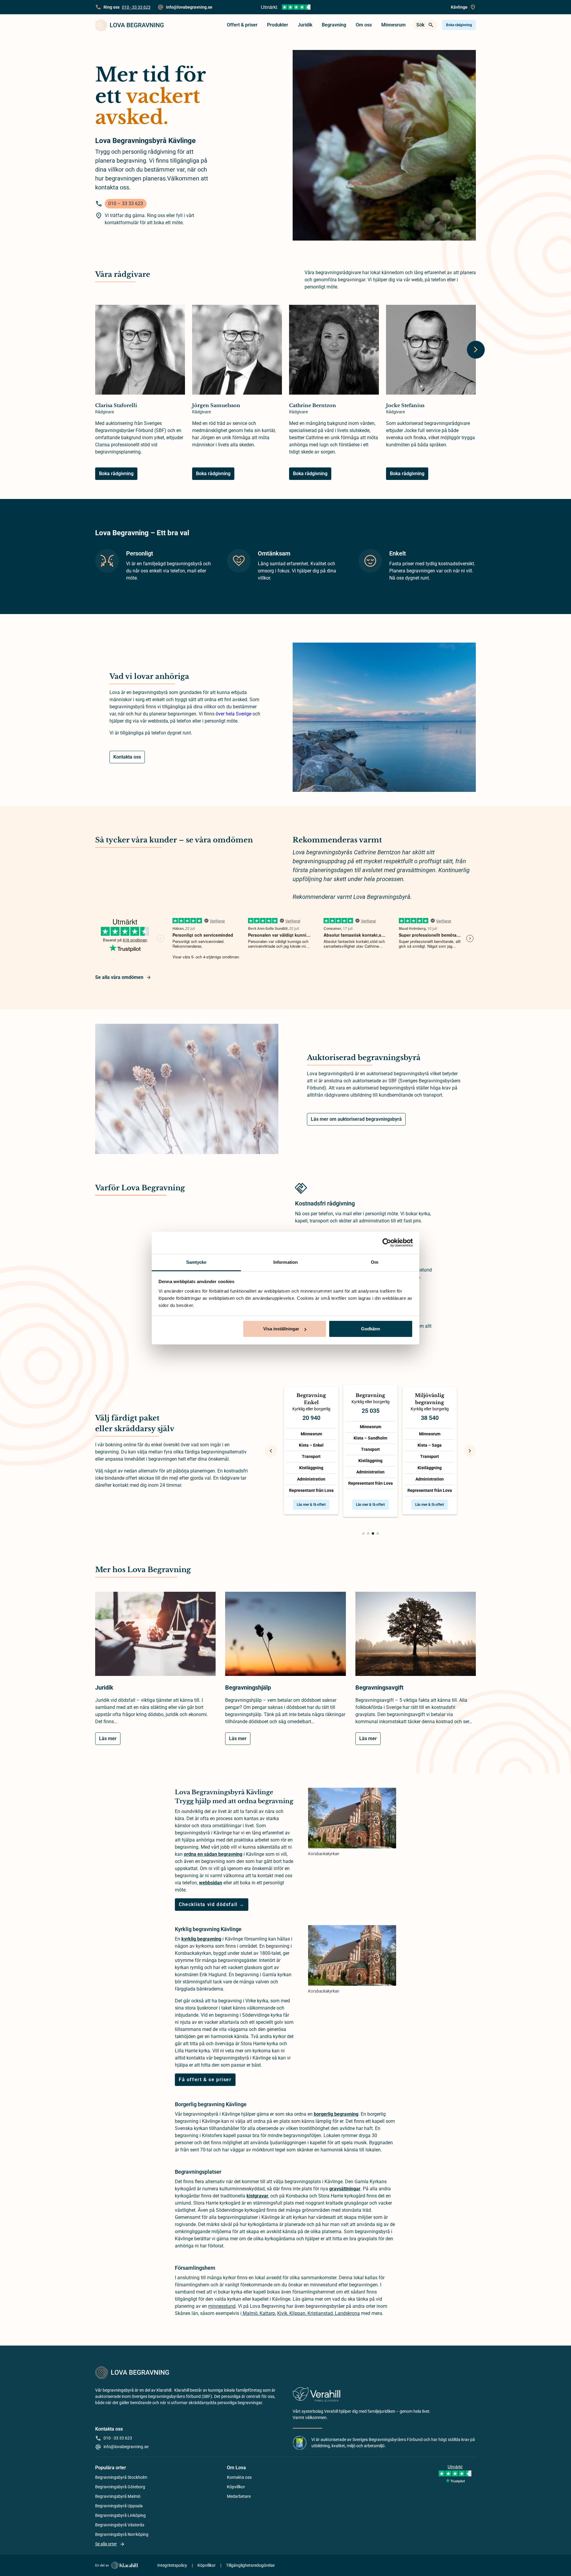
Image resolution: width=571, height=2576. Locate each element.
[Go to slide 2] (368, 1533)
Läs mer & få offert (311, 1505)
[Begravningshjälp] (285, 1637)
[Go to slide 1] (363, 1533)
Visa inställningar (281, 1329)
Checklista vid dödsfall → (212, 1904)
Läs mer (108, 1738)
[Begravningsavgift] (416, 1637)
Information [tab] (285, 1262)
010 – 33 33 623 (126, 204)
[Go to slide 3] (373, 1533)
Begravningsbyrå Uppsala (119, 2506)
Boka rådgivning (459, 25)
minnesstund (222, 2306)
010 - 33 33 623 (136, 7)
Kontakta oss (127, 757)
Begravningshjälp (248, 1687)
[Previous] (271, 1451)
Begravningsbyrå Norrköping (122, 2534)
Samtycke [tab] (196, 1262)
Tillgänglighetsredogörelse (250, 2565)
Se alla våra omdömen (119, 977)
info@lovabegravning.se (126, 2447)
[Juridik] (155, 1637)
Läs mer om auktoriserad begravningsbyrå (356, 1119)
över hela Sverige (233, 714)
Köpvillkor (236, 2487)
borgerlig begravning (336, 2114)
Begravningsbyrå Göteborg (120, 2487)
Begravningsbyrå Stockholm (121, 2477)
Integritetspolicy (172, 2565)
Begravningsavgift (379, 1687)
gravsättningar (345, 2189)
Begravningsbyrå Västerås (120, 2525)
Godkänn (371, 1329)
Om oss (364, 25)
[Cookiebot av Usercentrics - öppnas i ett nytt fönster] (387, 1243)
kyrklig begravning (201, 1939)
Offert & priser (242, 25)
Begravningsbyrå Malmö (118, 2496)
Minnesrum (393, 25)
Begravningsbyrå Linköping (120, 2515)
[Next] (476, 350)
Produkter (278, 25)
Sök (420, 25)
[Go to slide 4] (378, 1533)
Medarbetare (239, 2496)
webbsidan (211, 1883)
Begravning (334, 25)
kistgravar (257, 2196)
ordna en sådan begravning (213, 1854)
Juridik (305, 25)
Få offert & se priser (205, 2080)
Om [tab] (375, 1262)
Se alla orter (106, 2544)
